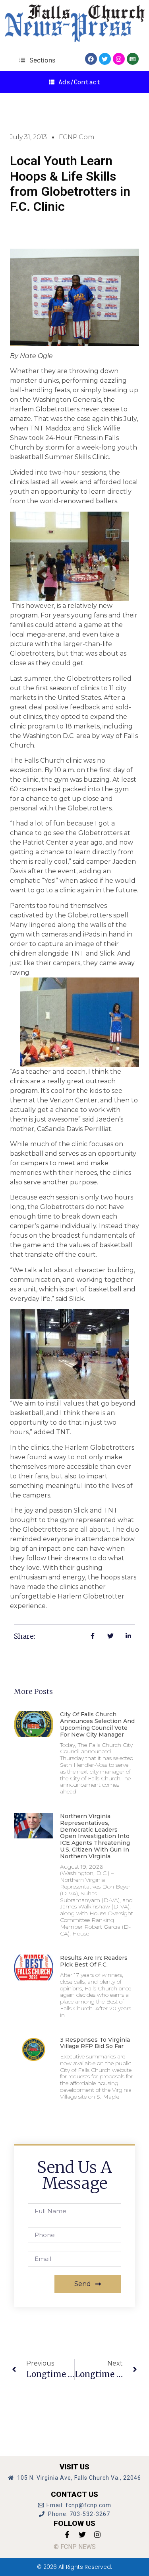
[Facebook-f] (67, 2535)
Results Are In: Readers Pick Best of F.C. (94, 1961)
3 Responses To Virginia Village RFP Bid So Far (95, 2043)
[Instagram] (119, 59)
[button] (37, 60)
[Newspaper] (133, 59)
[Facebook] (91, 59)
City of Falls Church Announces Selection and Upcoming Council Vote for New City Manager (97, 1724)
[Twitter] (105, 59)
